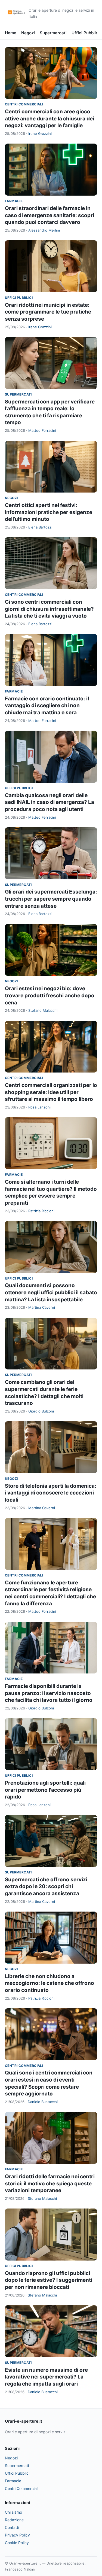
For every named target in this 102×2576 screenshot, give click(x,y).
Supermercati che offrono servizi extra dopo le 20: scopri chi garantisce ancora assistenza (46, 1887)
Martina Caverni (42, 1307)
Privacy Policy (17, 2535)
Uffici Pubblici (85, 33)
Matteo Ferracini (42, 430)
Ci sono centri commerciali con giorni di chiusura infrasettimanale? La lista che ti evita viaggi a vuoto (49, 609)
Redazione (14, 2520)
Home (11, 33)
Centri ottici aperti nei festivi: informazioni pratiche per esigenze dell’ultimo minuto (49, 512)
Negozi (28, 33)
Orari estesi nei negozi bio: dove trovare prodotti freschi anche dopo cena (50, 995)
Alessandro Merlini (44, 230)
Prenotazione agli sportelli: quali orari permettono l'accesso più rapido (45, 1790)
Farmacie (14, 201)
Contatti (12, 2527)
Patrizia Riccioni (41, 1211)
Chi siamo (13, 2512)
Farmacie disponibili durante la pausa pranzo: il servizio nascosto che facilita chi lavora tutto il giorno (49, 1693)
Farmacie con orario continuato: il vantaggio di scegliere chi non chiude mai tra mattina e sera (47, 706)
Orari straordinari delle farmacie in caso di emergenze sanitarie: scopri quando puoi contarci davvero (50, 215)
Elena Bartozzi (40, 527)
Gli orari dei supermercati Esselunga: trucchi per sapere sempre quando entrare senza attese (51, 899)
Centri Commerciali (24, 104)
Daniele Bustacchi (43, 2102)
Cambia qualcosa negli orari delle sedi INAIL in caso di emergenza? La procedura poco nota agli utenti (50, 802)
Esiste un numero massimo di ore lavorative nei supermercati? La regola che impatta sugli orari (46, 2377)
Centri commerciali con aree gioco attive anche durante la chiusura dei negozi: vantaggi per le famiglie (50, 119)
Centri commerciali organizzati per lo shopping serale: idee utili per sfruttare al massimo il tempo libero (51, 1092)
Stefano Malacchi (43, 1010)
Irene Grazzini (40, 133)
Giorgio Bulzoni (41, 1411)
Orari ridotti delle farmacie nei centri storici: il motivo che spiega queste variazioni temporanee (50, 2183)
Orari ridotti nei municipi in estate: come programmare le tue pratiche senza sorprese (48, 312)
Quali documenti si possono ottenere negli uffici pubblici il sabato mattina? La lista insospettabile (51, 1292)
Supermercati (53, 33)
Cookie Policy (17, 2543)
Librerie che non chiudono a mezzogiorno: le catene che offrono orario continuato (50, 1983)
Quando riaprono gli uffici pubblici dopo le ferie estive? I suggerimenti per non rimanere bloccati (49, 2280)
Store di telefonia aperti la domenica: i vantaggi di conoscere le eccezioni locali (51, 1493)
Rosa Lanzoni (39, 1107)
